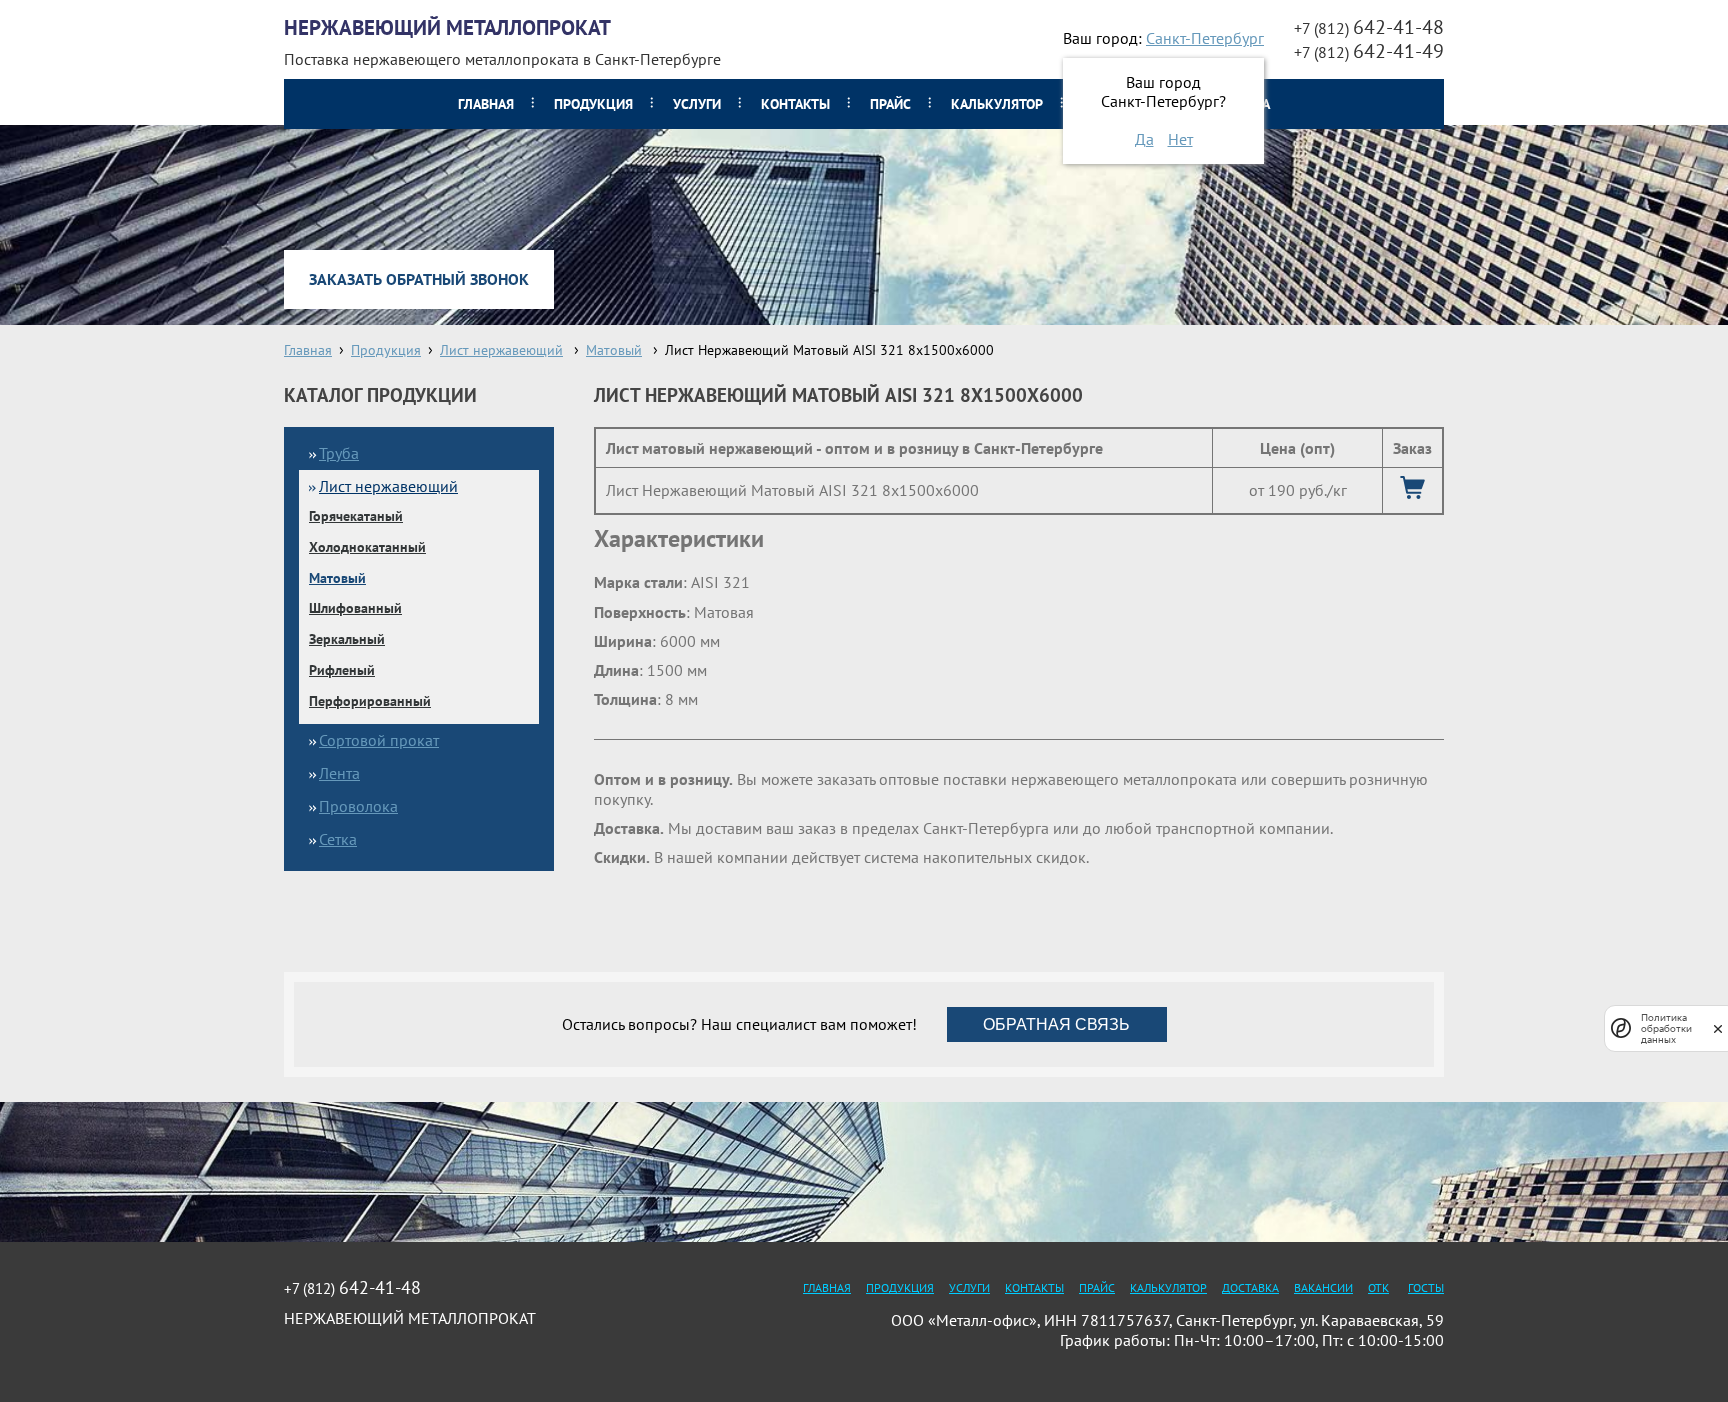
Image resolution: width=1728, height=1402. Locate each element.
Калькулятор (997, 104)
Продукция (593, 104)
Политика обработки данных (1666, 1028)
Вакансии (1323, 1287)
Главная (486, 104)
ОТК (1378, 1287)
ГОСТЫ (1426, 1287)
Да (1144, 139)
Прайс (890, 104)
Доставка (1250, 1287)
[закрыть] (1718, 1028)
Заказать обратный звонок (419, 279)
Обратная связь (1056, 1024)
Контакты (795, 104)
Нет (1180, 139)
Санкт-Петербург (1205, 38)
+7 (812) (1369, 28)
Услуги (697, 104)
